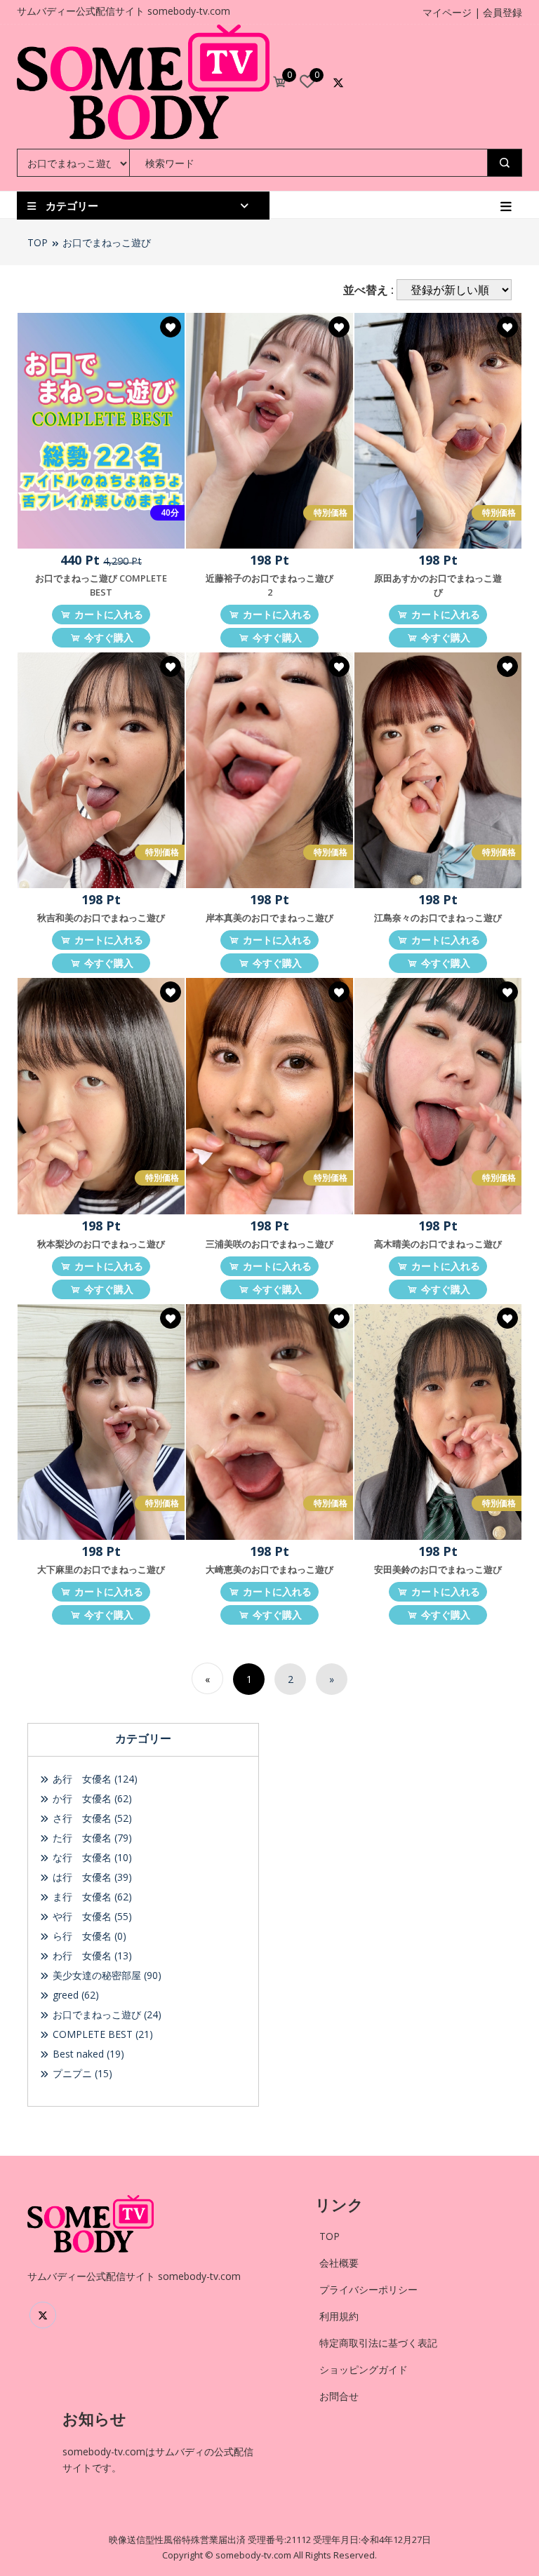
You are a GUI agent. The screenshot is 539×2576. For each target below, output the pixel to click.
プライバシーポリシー (368, 2289)
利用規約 (339, 2316)
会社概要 (339, 2263)
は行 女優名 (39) (91, 1877)
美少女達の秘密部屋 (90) (106, 1975)
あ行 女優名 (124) (94, 1779)
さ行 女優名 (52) (91, 1818)
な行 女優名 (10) (91, 1857)
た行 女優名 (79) (91, 1838)
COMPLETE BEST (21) (101, 2034)
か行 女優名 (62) (91, 1798)
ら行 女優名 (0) (88, 1936)
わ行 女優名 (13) (91, 1956)
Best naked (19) (87, 2054)
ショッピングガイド (364, 2369)
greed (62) (74, 1995)
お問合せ (339, 2396)
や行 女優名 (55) (91, 1916)
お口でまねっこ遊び (107, 242)
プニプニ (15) (81, 2073)
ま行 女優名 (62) (91, 1897)
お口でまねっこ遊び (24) (106, 2014)
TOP (38, 242)
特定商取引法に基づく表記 (378, 2343)
